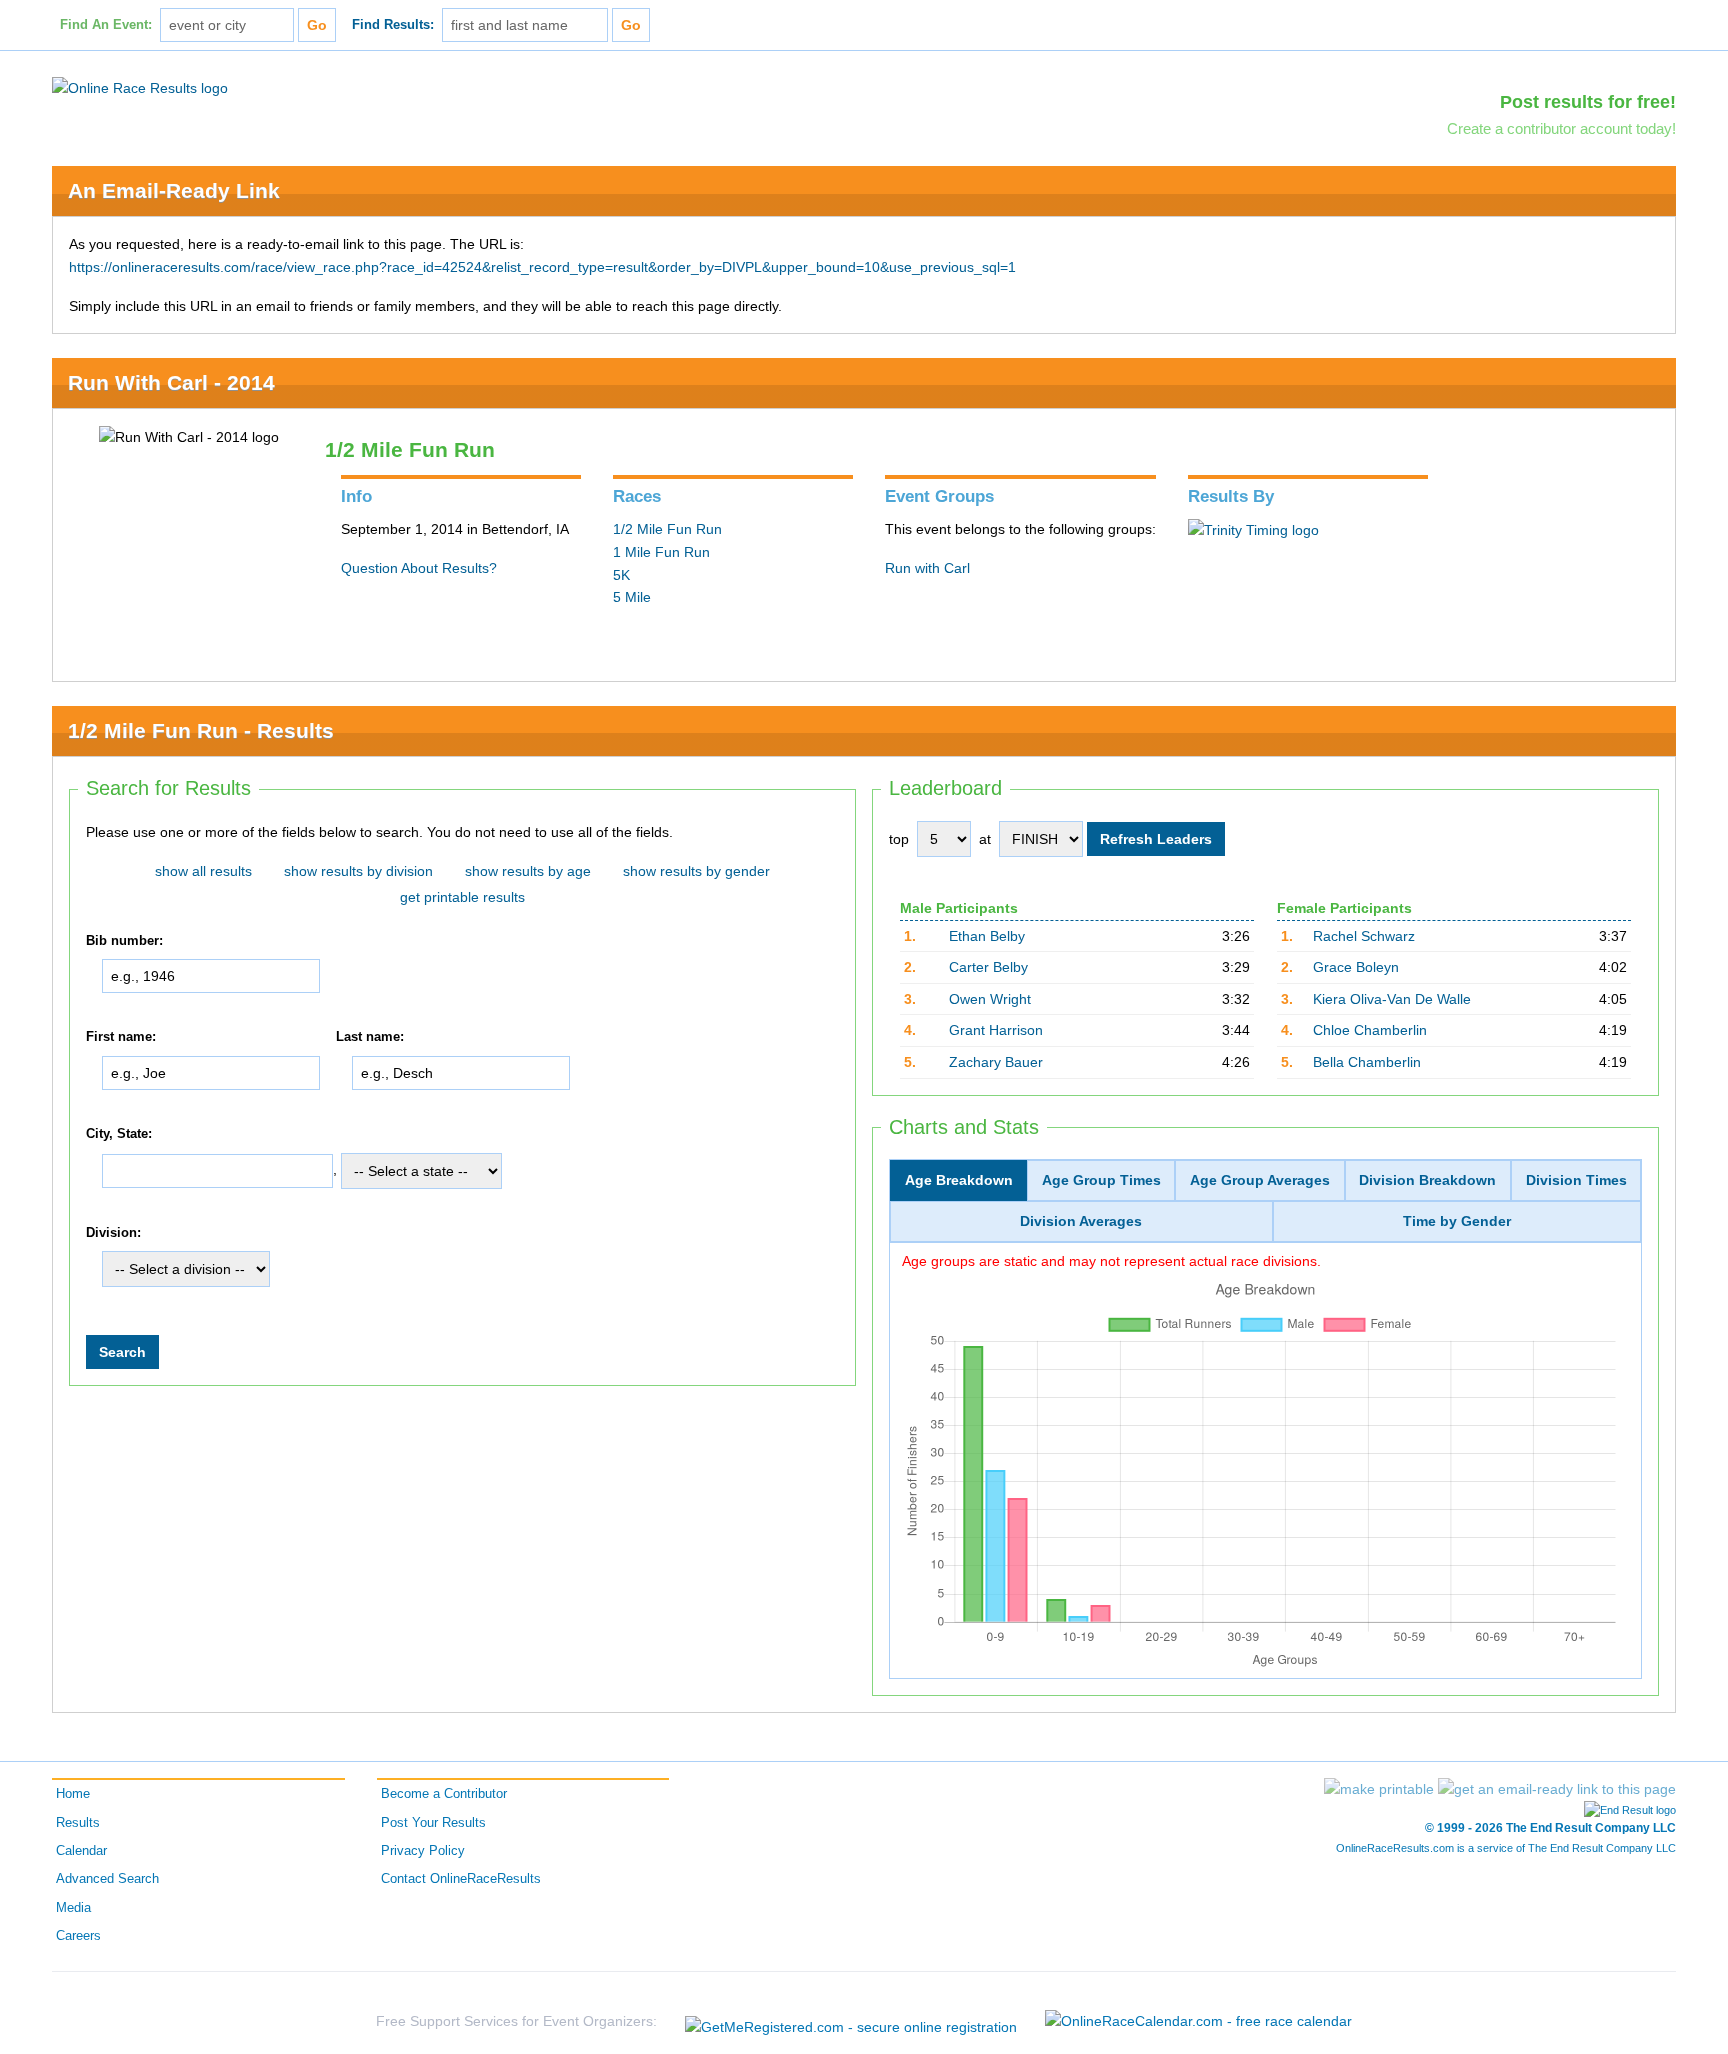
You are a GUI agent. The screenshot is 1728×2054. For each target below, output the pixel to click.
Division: (113, 1233)
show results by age (528, 871)
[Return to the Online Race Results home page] (140, 87)
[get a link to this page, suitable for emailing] (1557, 1789)
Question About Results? (419, 568)
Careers (78, 1936)
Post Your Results (433, 1823)
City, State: (119, 1134)
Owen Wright (990, 999)
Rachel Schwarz (1364, 936)
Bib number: (124, 941)
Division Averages (1081, 1221)
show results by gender (696, 871)
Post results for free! (1588, 102)
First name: (121, 1038)
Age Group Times (1101, 1180)
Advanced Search (107, 1879)
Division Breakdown (1427, 1180)
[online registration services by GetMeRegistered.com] (851, 2021)
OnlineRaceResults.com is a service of (1506, 1848)
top (899, 839)
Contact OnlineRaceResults (461, 1879)
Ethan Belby (987, 936)
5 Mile (632, 597)
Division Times (1576, 1180)
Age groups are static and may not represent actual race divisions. (1111, 1261)
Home (73, 1794)
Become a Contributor (444, 1794)
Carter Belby (988, 967)
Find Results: (393, 25)
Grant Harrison (996, 1030)
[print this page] (1379, 1789)
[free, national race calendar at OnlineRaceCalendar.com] (1198, 2021)
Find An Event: (106, 25)
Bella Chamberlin (1367, 1062)
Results (78, 1823)
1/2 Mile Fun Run (667, 529)
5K (621, 575)
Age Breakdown (959, 1180)
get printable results (462, 897)
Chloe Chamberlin (1370, 1030)
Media (73, 1908)
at (985, 839)
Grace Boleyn (1356, 967)
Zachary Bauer (996, 1062)
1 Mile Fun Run (661, 552)
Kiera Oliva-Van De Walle (1392, 999)
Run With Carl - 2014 (171, 382)
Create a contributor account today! (1561, 128)
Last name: (370, 1038)
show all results (203, 871)
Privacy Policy (423, 1851)
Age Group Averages (1260, 1180)
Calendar (81, 1851)
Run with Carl (927, 568)
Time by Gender (1457, 1221)
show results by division (358, 871)
